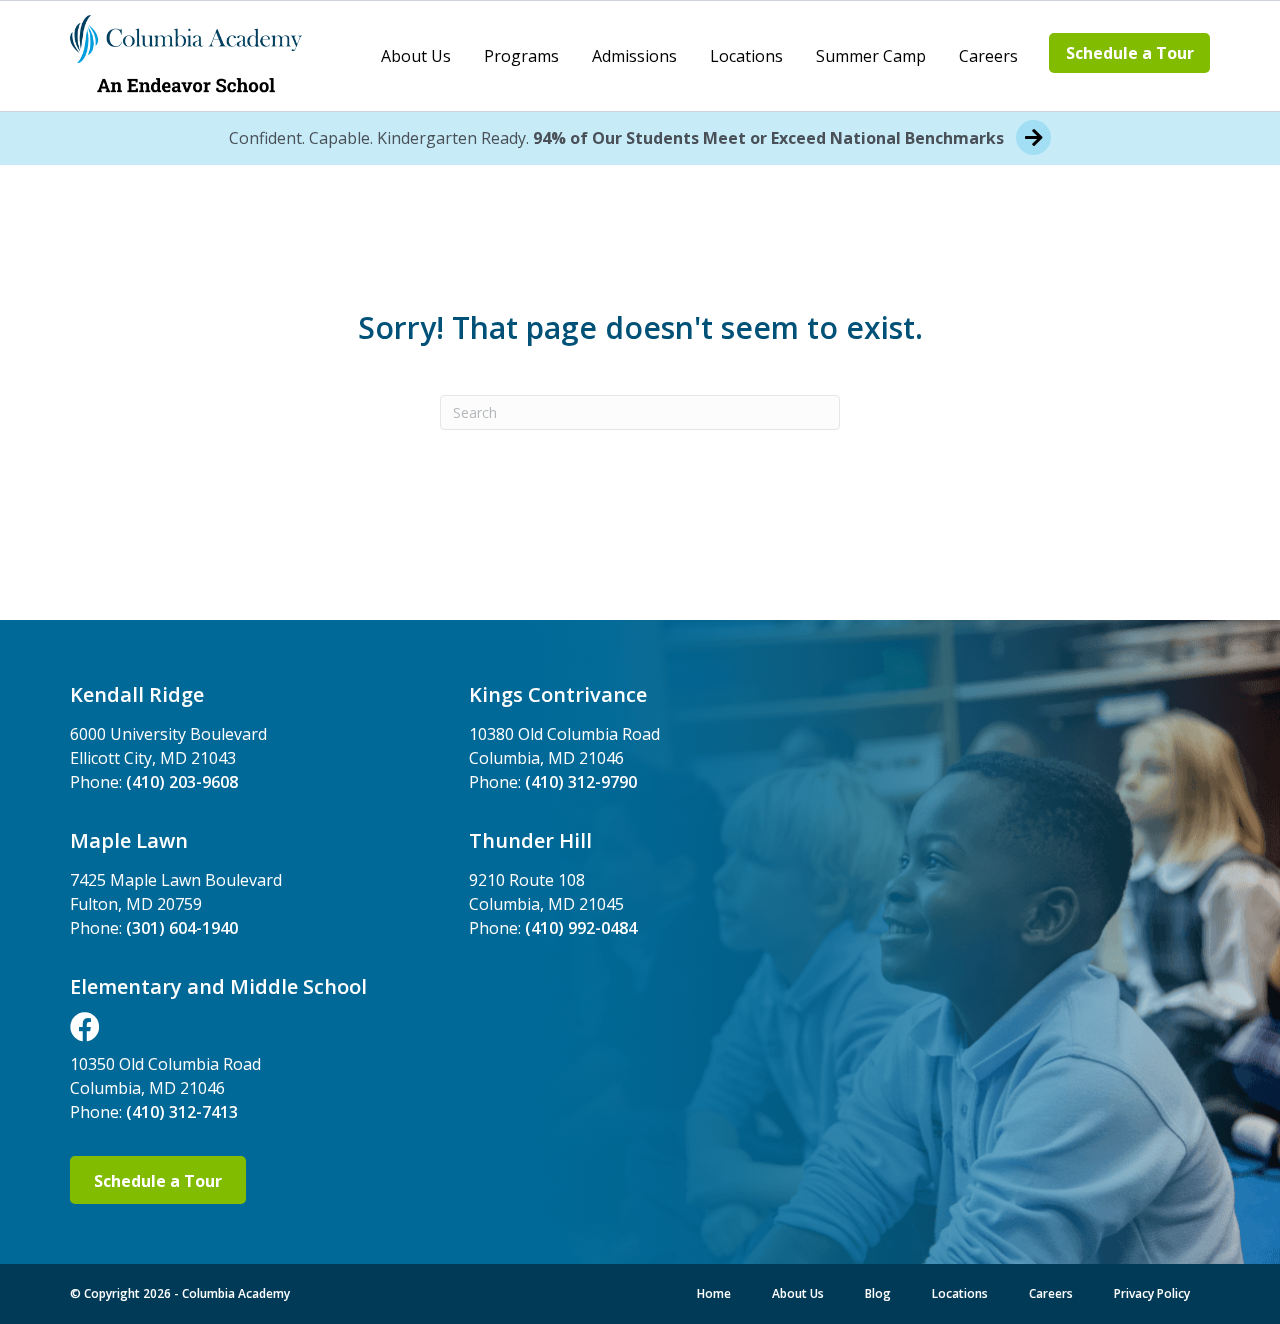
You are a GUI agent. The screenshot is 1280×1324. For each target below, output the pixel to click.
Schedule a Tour (1130, 53)
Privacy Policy (1152, 1293)
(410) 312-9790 (581, 782)
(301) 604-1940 (182, 928)
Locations (746, 56)
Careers (988, 56)
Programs (521, 56)
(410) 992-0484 (581, 928)
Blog (878, 1293)
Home (714, 1293)
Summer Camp (871, 56)
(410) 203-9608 (182, 782)
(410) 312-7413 (182, 1112)
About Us (416, 56)
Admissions (634, 56)
